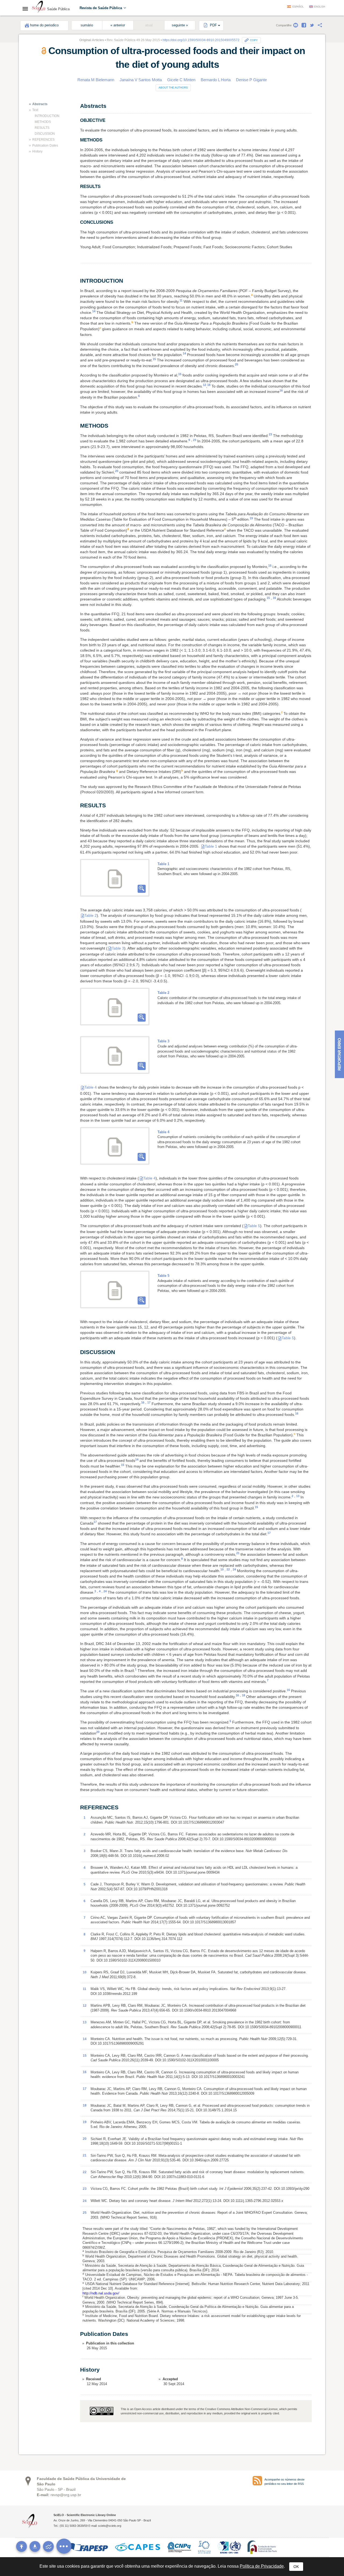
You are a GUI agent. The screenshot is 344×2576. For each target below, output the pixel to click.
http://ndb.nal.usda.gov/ (101, 2293)
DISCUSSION (45, 134)
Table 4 (91, 1087)
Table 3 (118, 948)
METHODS (43, 122)
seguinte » (180, 25)
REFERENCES (43, 140)
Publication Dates (45, 145)
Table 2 (91, 915)
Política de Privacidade (262, 2566)
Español (298, 7)
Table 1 (211, 846)
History (37, 151)
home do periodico (44, 25)
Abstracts (40, 104)
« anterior (118, 25)
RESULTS (42, 128)
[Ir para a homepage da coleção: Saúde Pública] (39, 8)
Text (35, 110)
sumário (87, 25)
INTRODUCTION (47, 116)
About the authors (173, 88)
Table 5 (254, 1226)
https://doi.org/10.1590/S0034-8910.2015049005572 (201, 40)
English (320, 7)
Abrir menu (27, 9)
